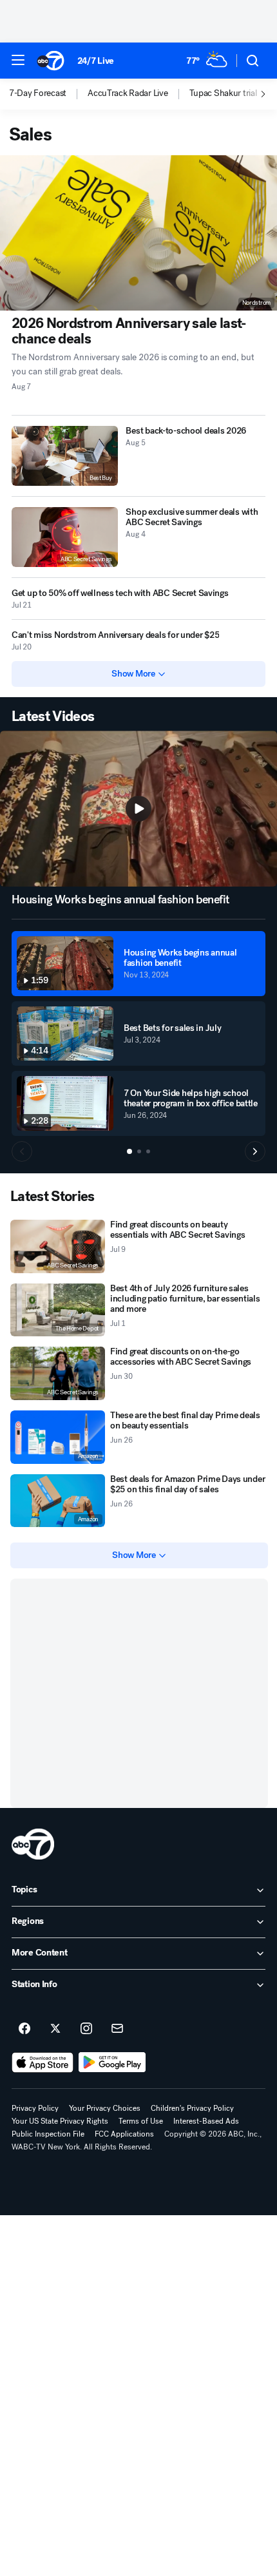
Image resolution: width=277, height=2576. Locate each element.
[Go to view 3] (148, 1151)
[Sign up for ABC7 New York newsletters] (117, 2029)
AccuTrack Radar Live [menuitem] (128, 93)
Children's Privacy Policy (192, 2108)
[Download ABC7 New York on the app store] (43, 2062)
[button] (18, 60)
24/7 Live (96, 61)
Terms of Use (141, 2121)
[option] (48, 94)
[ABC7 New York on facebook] (24, 2029)
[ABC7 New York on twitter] (55, 2029)
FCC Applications (124, 2134)
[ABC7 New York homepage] (51, 61)
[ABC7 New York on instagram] (86, 2029)
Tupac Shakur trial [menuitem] (223, 93)
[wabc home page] (33, 1844)
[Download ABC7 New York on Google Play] (112, 2062)
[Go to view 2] (139, 1151)
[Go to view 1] (129, 1151)
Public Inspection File (48, 2134)
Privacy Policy (35, 2108)
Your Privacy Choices (105, 2108)
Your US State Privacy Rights (60, 2121)
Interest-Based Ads (206, 2121)
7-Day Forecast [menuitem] (38, 93)
